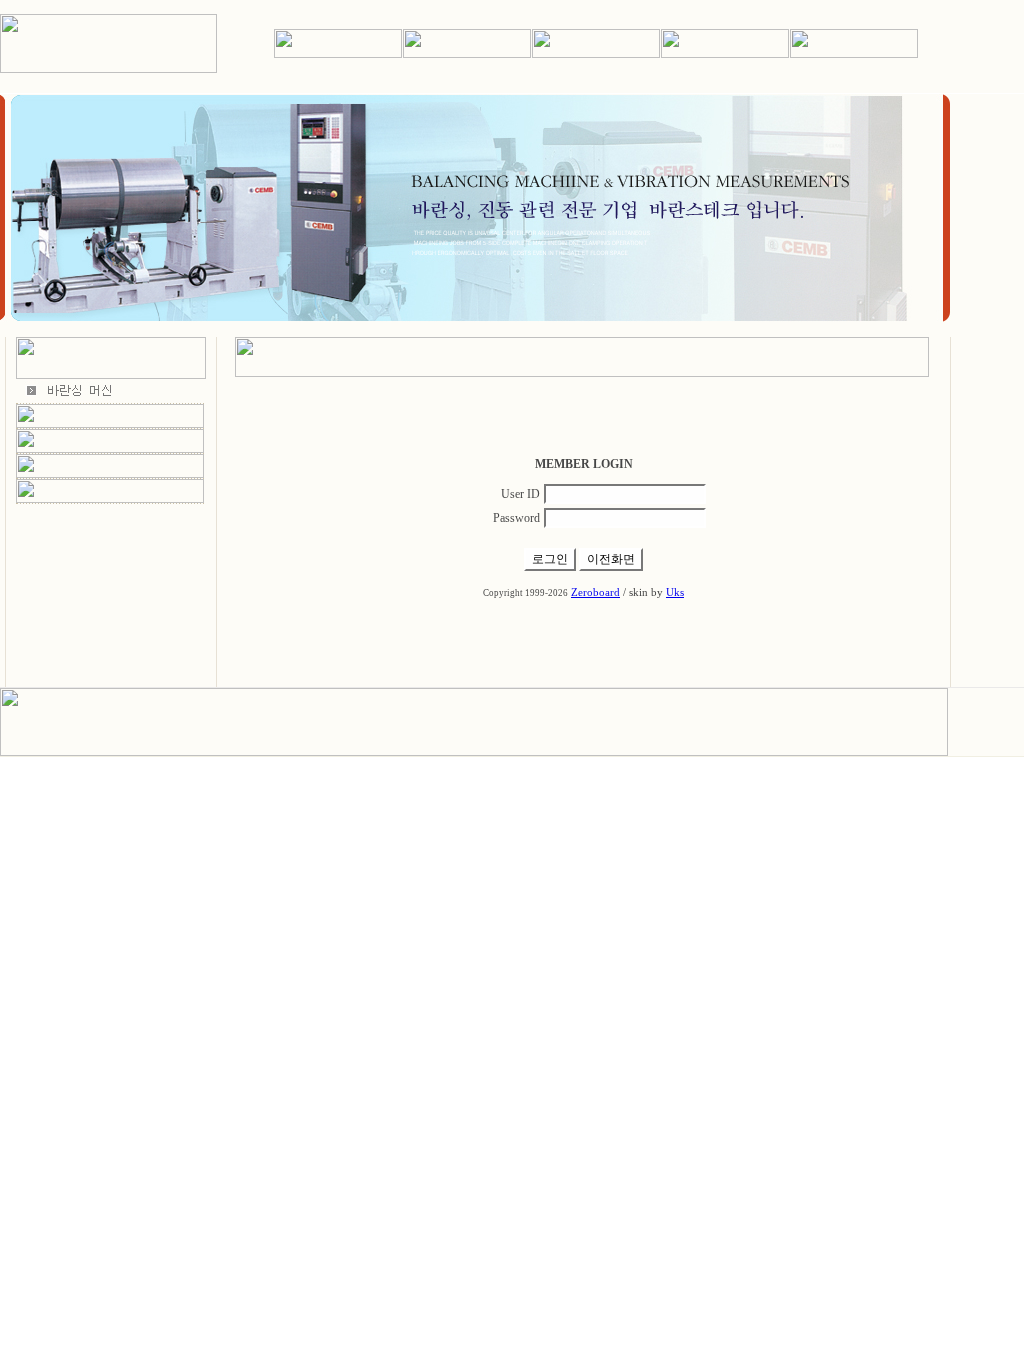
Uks (675, 592)
